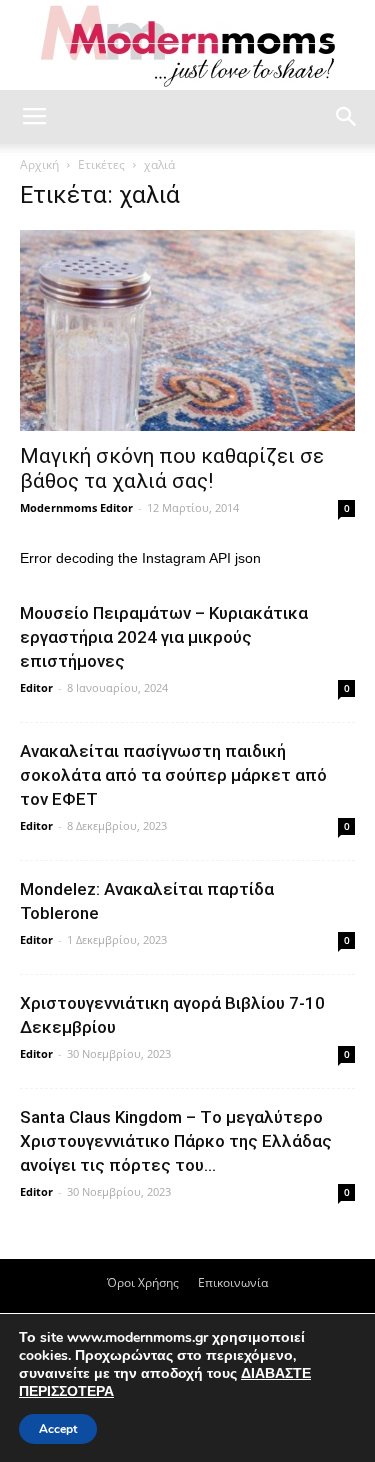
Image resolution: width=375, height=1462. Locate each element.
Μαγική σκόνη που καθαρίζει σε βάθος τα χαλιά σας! (172, 468)
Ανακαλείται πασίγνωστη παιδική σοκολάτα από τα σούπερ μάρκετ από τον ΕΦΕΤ (173, 775)
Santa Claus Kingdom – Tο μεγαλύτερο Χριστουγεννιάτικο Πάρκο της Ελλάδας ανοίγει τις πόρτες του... (176, 1141)
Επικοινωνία (233, 1282)
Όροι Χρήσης (143, 1282)
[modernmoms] (188, 46)
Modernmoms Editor (76, 507)
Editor (36, 687)
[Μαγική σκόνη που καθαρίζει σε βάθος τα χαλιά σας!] (187, 330)
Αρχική (39, 164)
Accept (58, 1429)
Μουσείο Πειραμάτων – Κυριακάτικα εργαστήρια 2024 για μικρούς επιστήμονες (164, 637)
